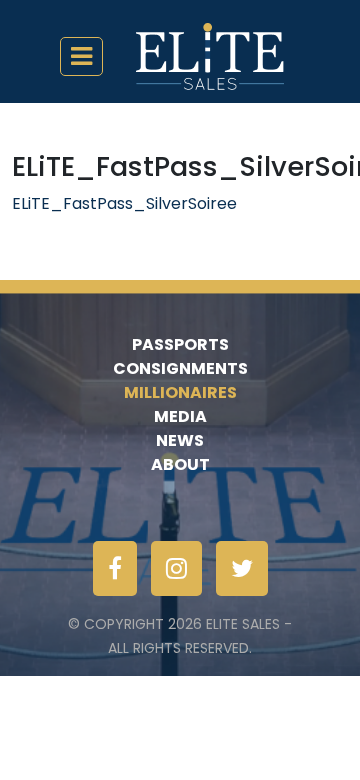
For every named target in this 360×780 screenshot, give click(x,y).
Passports (180, 344)
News (180, 440)
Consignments (180, 368)
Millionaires (180, 392)
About (180, 464)
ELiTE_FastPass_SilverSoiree (124, 203)
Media (180, 416)
